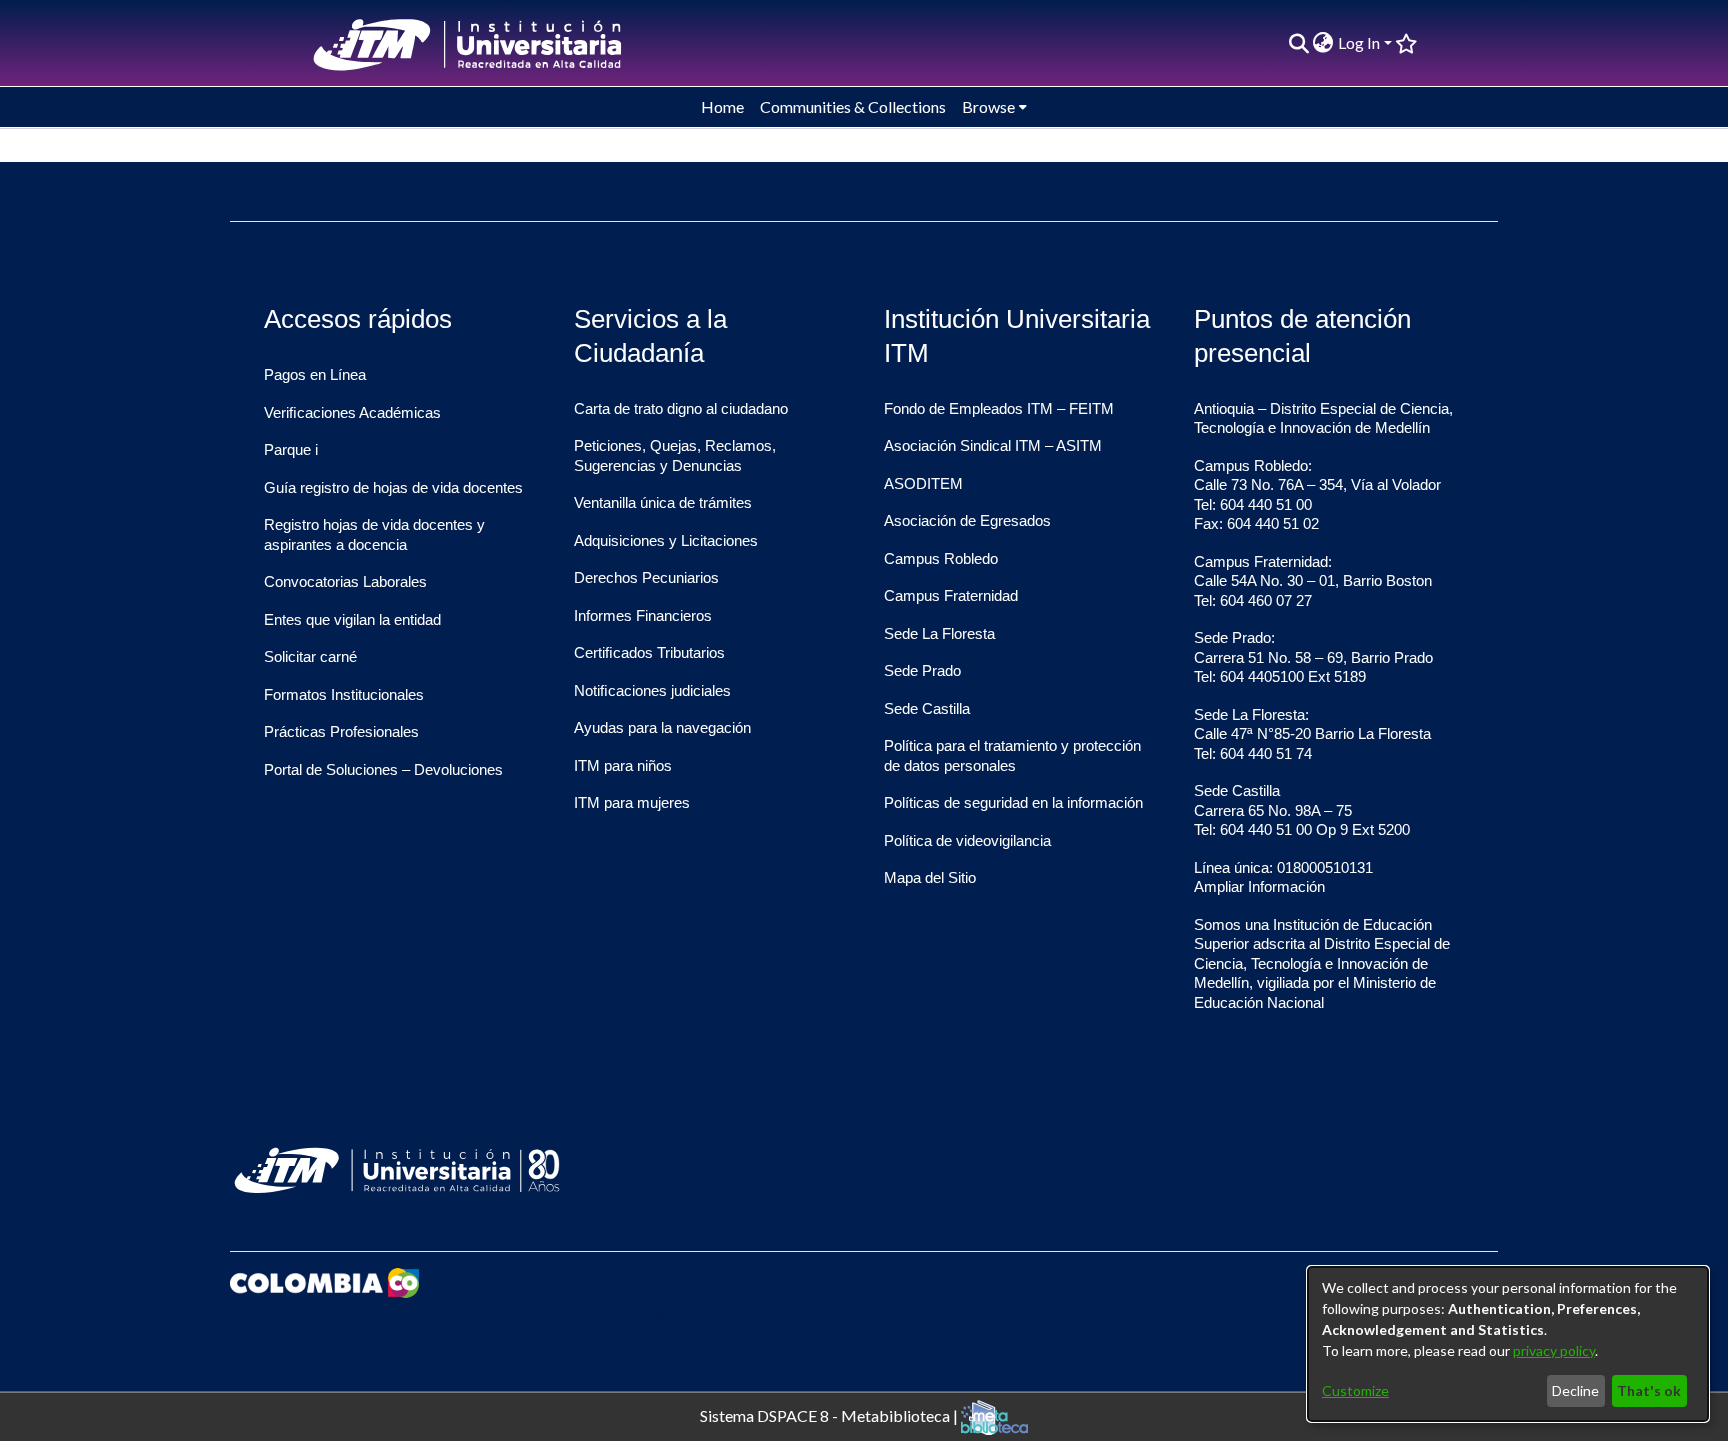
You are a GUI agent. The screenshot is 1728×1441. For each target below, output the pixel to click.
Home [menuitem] (722, 106)
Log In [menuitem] (1359, 42)
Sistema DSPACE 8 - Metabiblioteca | (830, 1414)
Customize (1355, 1390)
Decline (1575, 1390)
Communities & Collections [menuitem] (853, 106)
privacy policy (1554, 1350)
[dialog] (1508, 1344)
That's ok (1649, 1390)
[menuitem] (1323, 43)
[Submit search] (1298, 43)
